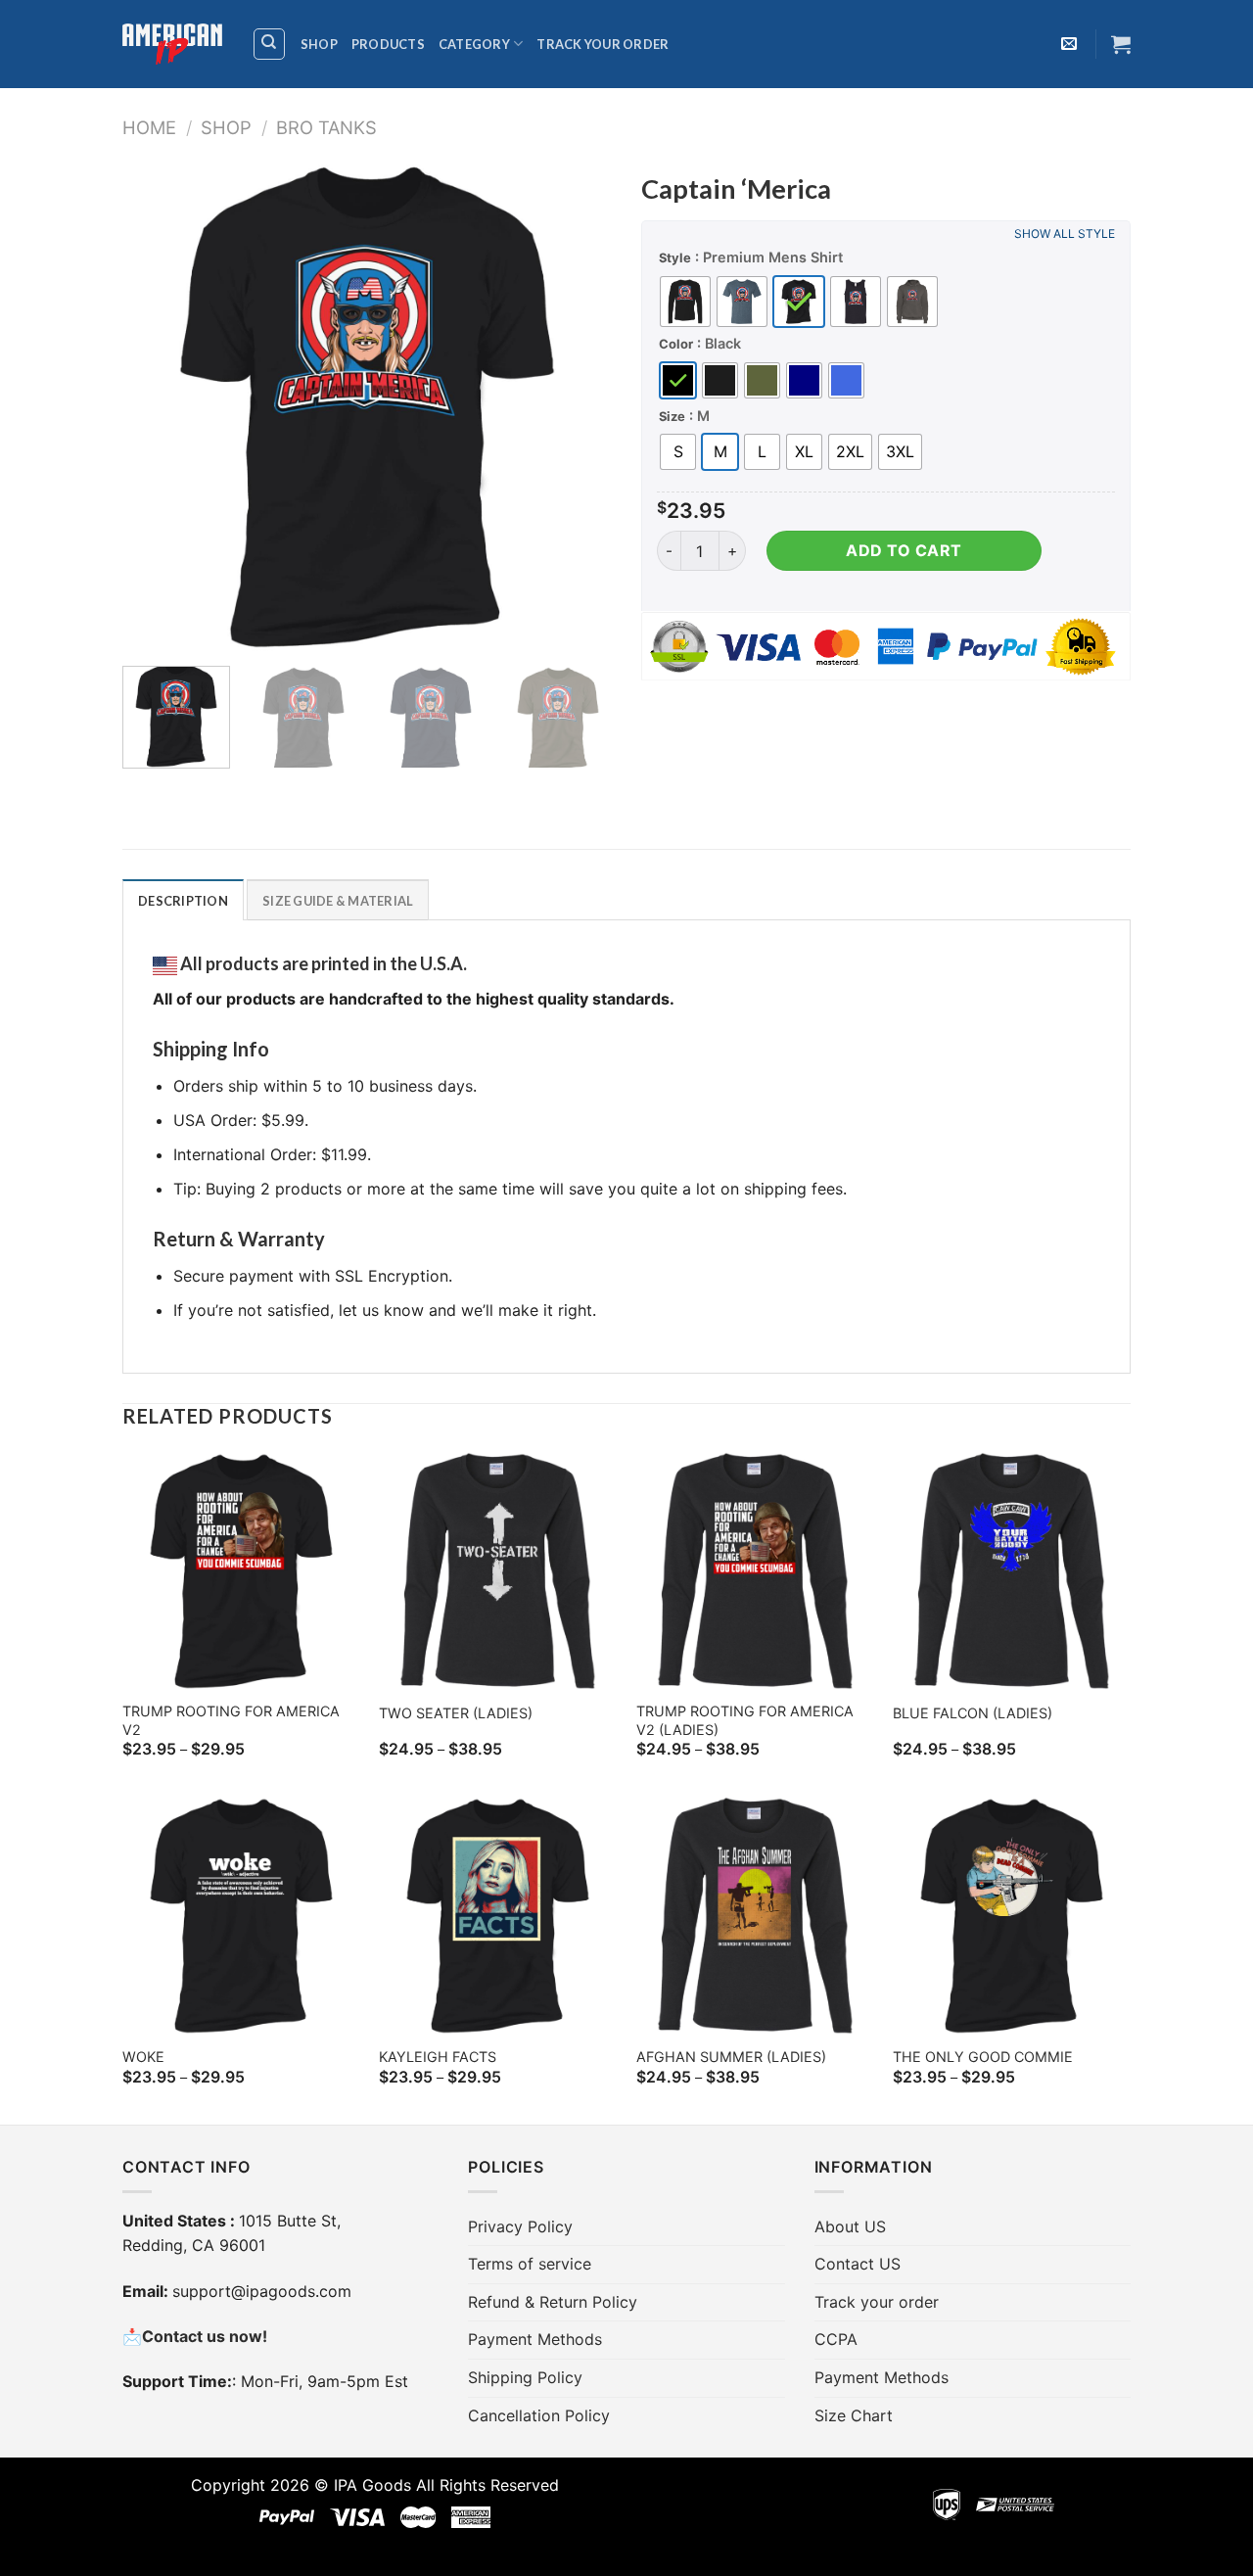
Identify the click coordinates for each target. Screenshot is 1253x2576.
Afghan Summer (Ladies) (731, 2057)
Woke (143, 2057)
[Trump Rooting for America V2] (241, 1571)
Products (388, 44)
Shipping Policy (525, 2377)
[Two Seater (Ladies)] (498, 1571)
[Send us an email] (1069, 44)
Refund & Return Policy (553, 2302)
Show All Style (1065, 234)
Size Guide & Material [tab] (338, 901)
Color (676, 344)
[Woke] (241, 1916)
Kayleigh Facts (438, 2057)
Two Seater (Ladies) (456, 1713)
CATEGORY (474, 44)
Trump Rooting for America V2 (231, 1720)
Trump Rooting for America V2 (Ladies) (745, 1720)
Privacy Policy (520, 2226)
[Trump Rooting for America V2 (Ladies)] (755, 1571)
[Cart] (1121, 44)
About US (850, 2226)
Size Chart (854, 2415)
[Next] (578, 406)
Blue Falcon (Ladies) (973, 1713)
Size (672, 416)
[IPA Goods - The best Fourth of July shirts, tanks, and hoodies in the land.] (172, 45)
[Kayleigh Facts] (498, 1916)
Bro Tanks (326, 127)
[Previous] (157, 406)
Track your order (603, 44)
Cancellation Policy (539, 2415)
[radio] (685, 302)
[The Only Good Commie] (1012, 1916)
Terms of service (530, 2264)
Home (149, 127)
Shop (319, 44)
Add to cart (904, 550)
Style (675, 258)
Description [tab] (183, 901)
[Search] (270, 44)
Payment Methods (535, 2339)
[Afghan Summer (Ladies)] (755, 1916)
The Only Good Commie (983, 2057)
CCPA (836, 2339)
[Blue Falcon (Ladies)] (1012, 1571)
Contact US (858, 2264)
